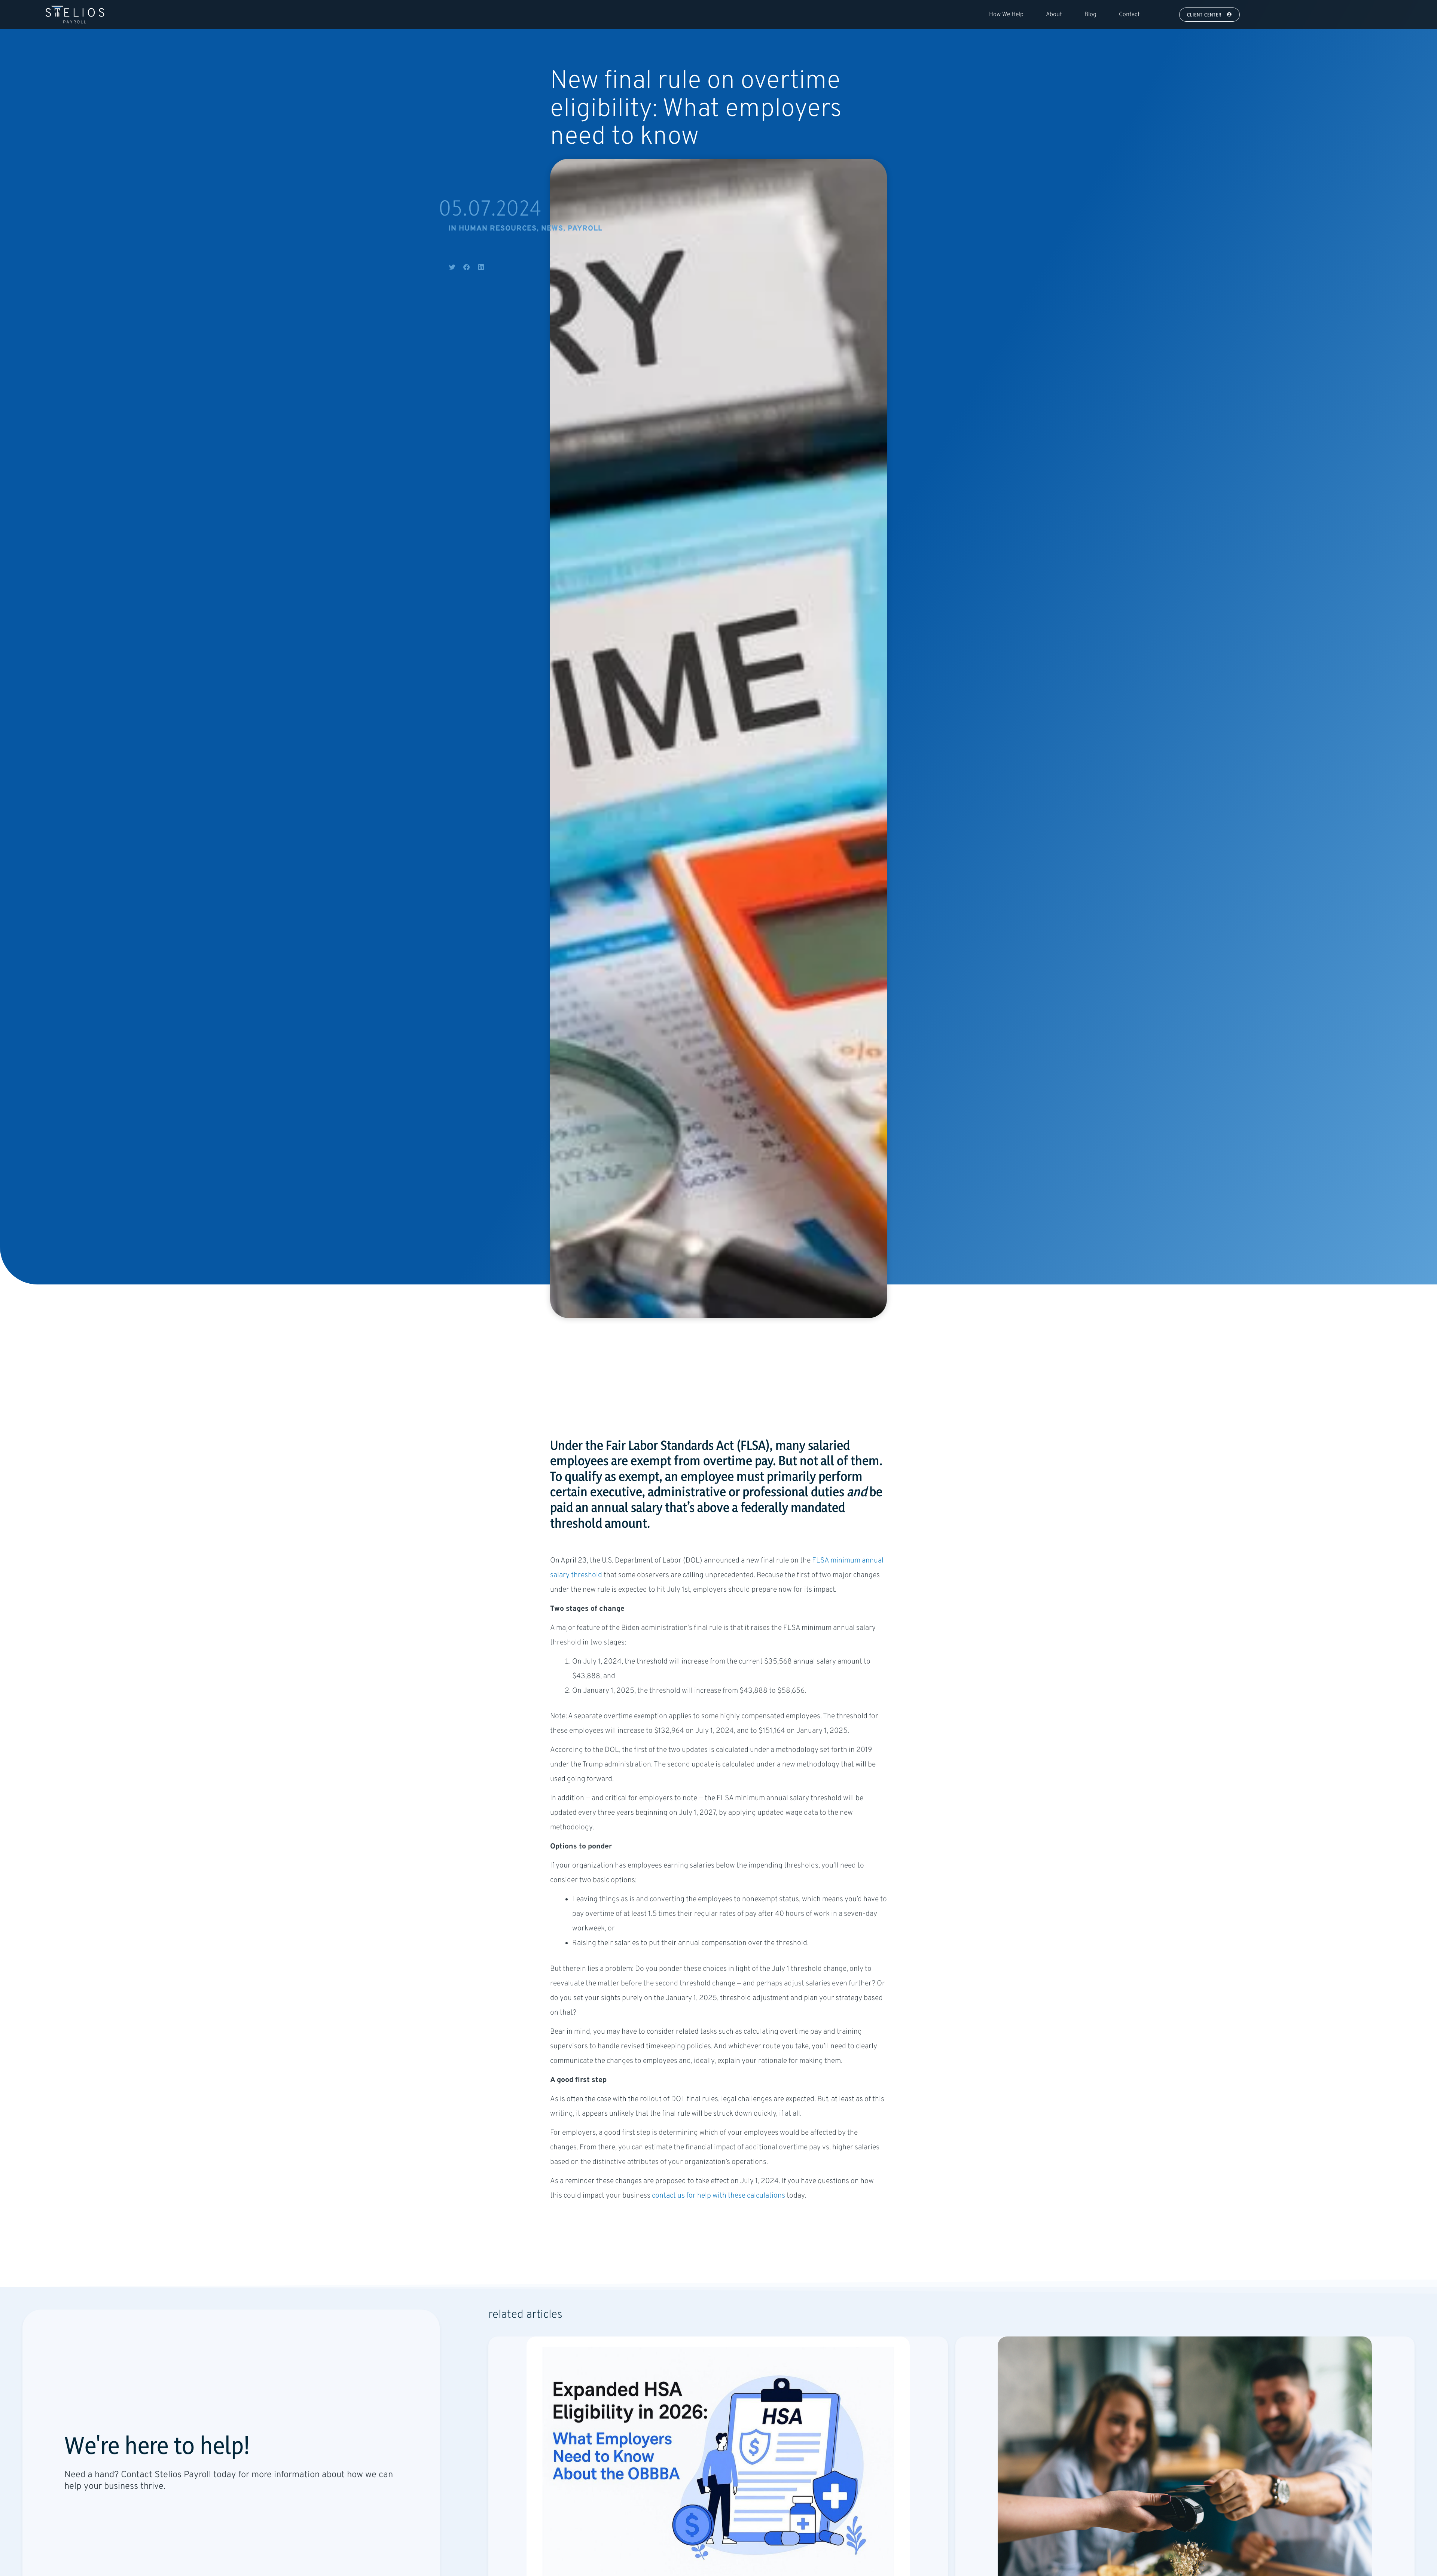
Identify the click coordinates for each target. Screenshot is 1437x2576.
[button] (452, 267)
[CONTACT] (73, 2509)
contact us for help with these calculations (718, 2196)
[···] (1162, 15)
